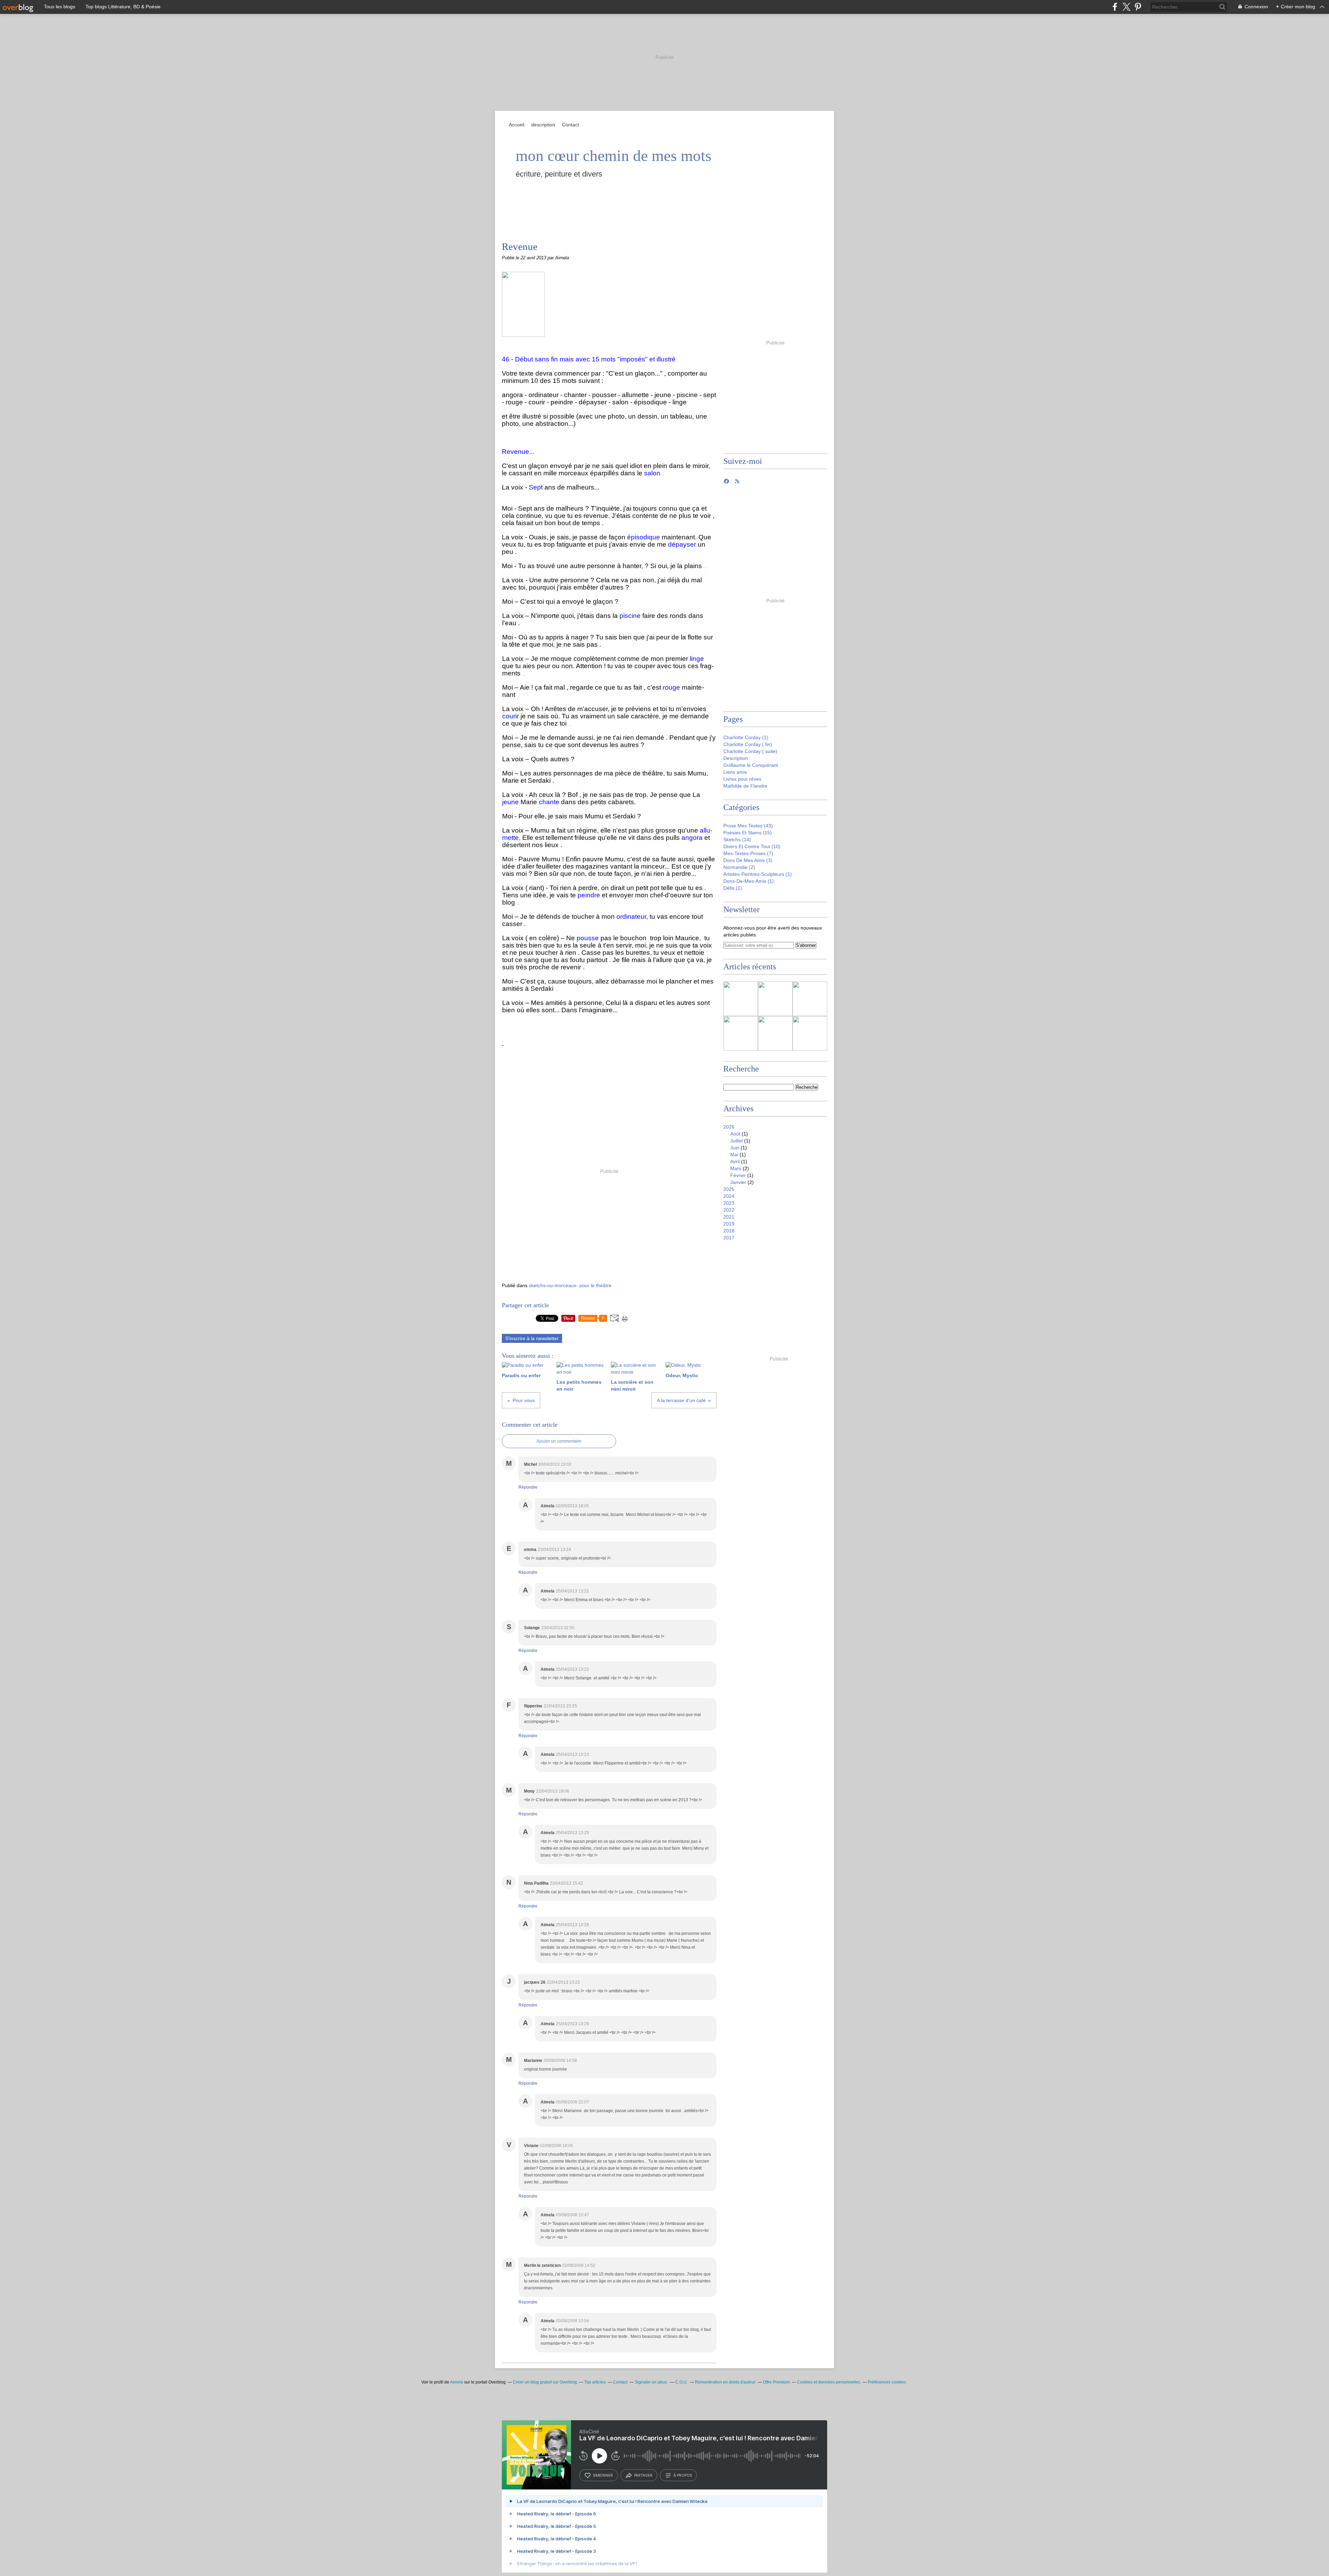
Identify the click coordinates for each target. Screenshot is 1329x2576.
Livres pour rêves (742, 779)
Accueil (517, 125)
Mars (736, 1168)
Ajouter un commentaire (559, 1441)
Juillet (736, 1141)
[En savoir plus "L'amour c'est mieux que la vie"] (775, 1033)
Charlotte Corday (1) (746, 737)
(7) (748, 853)
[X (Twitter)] (1126, 7)
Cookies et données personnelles (829, 2382)
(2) (739, 867)
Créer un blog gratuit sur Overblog (545, 2382)
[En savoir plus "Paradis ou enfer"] (741, 999)
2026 (729, 1127)
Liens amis (735, 772)
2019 (729, 1224)
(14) (737, 840)
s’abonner (603, 2475)
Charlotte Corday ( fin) (748, 744)
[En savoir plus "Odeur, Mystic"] (741, 1033)
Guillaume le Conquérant (751, 765)
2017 (729, 1238)
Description (736, 758)
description (543, 125)
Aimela (456, 2382)
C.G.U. (681, 2382)
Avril (735, 1161)
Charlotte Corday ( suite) (750, 751)
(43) (748, 826)
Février (738, 1175)
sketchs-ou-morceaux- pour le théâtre (570, 1285)
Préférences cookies (887, 2382)
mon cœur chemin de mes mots (614, 156)
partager (643, 2475)
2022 (729, 1210)
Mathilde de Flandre (745, 786)
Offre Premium (776, 2382)
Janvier (738, 1182)
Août (735, 1134)
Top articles (595, 2382)
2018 (729, 1231)
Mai (734, 1155)
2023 (729, 1203)
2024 (729, 1196)
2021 (729, 1217)
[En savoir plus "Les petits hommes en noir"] (775, 999)
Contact (571, 125)
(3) (748, 860)
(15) (748, 833)
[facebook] (1115, 7)
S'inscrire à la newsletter (532, 1338)
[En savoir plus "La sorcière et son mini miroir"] (810, 999)
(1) (758, 874)
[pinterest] (1138, 7)
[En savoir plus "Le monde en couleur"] (810, 1033)
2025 (729, 1189)
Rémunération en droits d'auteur (725, 2382)
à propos (683, 2475)
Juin (735, 1148)
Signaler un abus (651, 2382)
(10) (752, 846)
